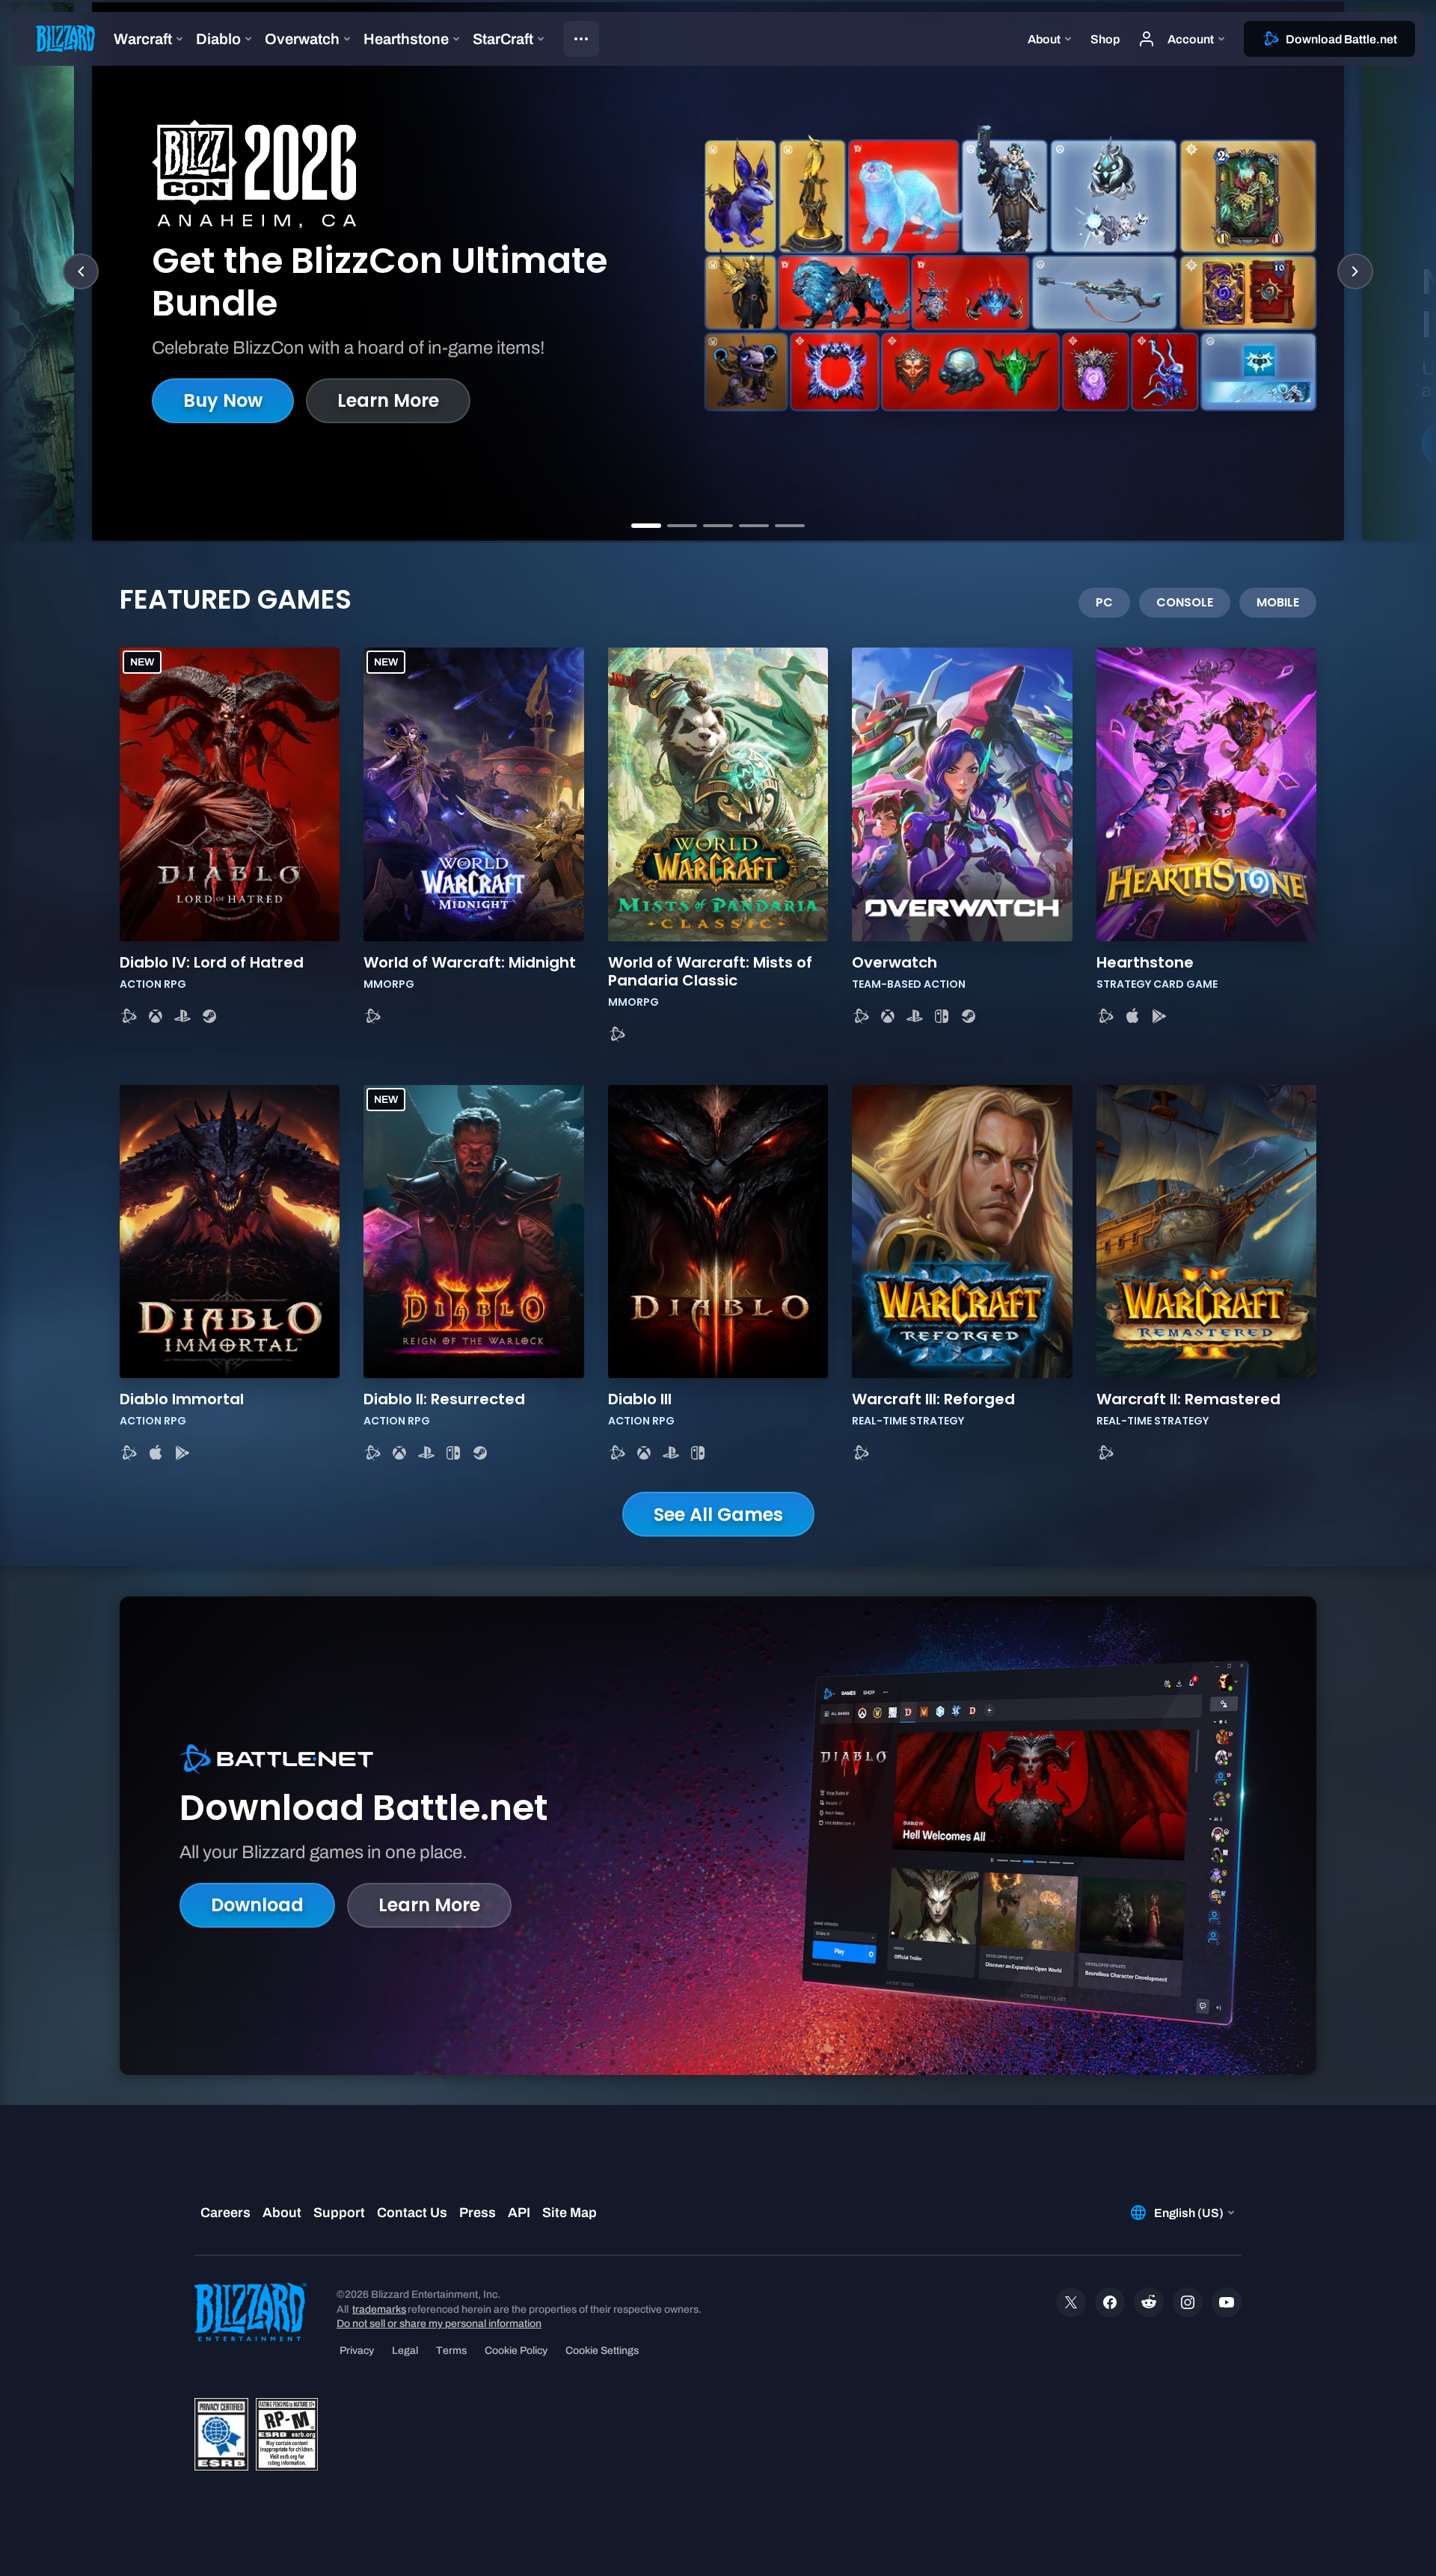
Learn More (388, 400)
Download (257, 1905)
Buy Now (223, 400)
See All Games (718, 1515)
